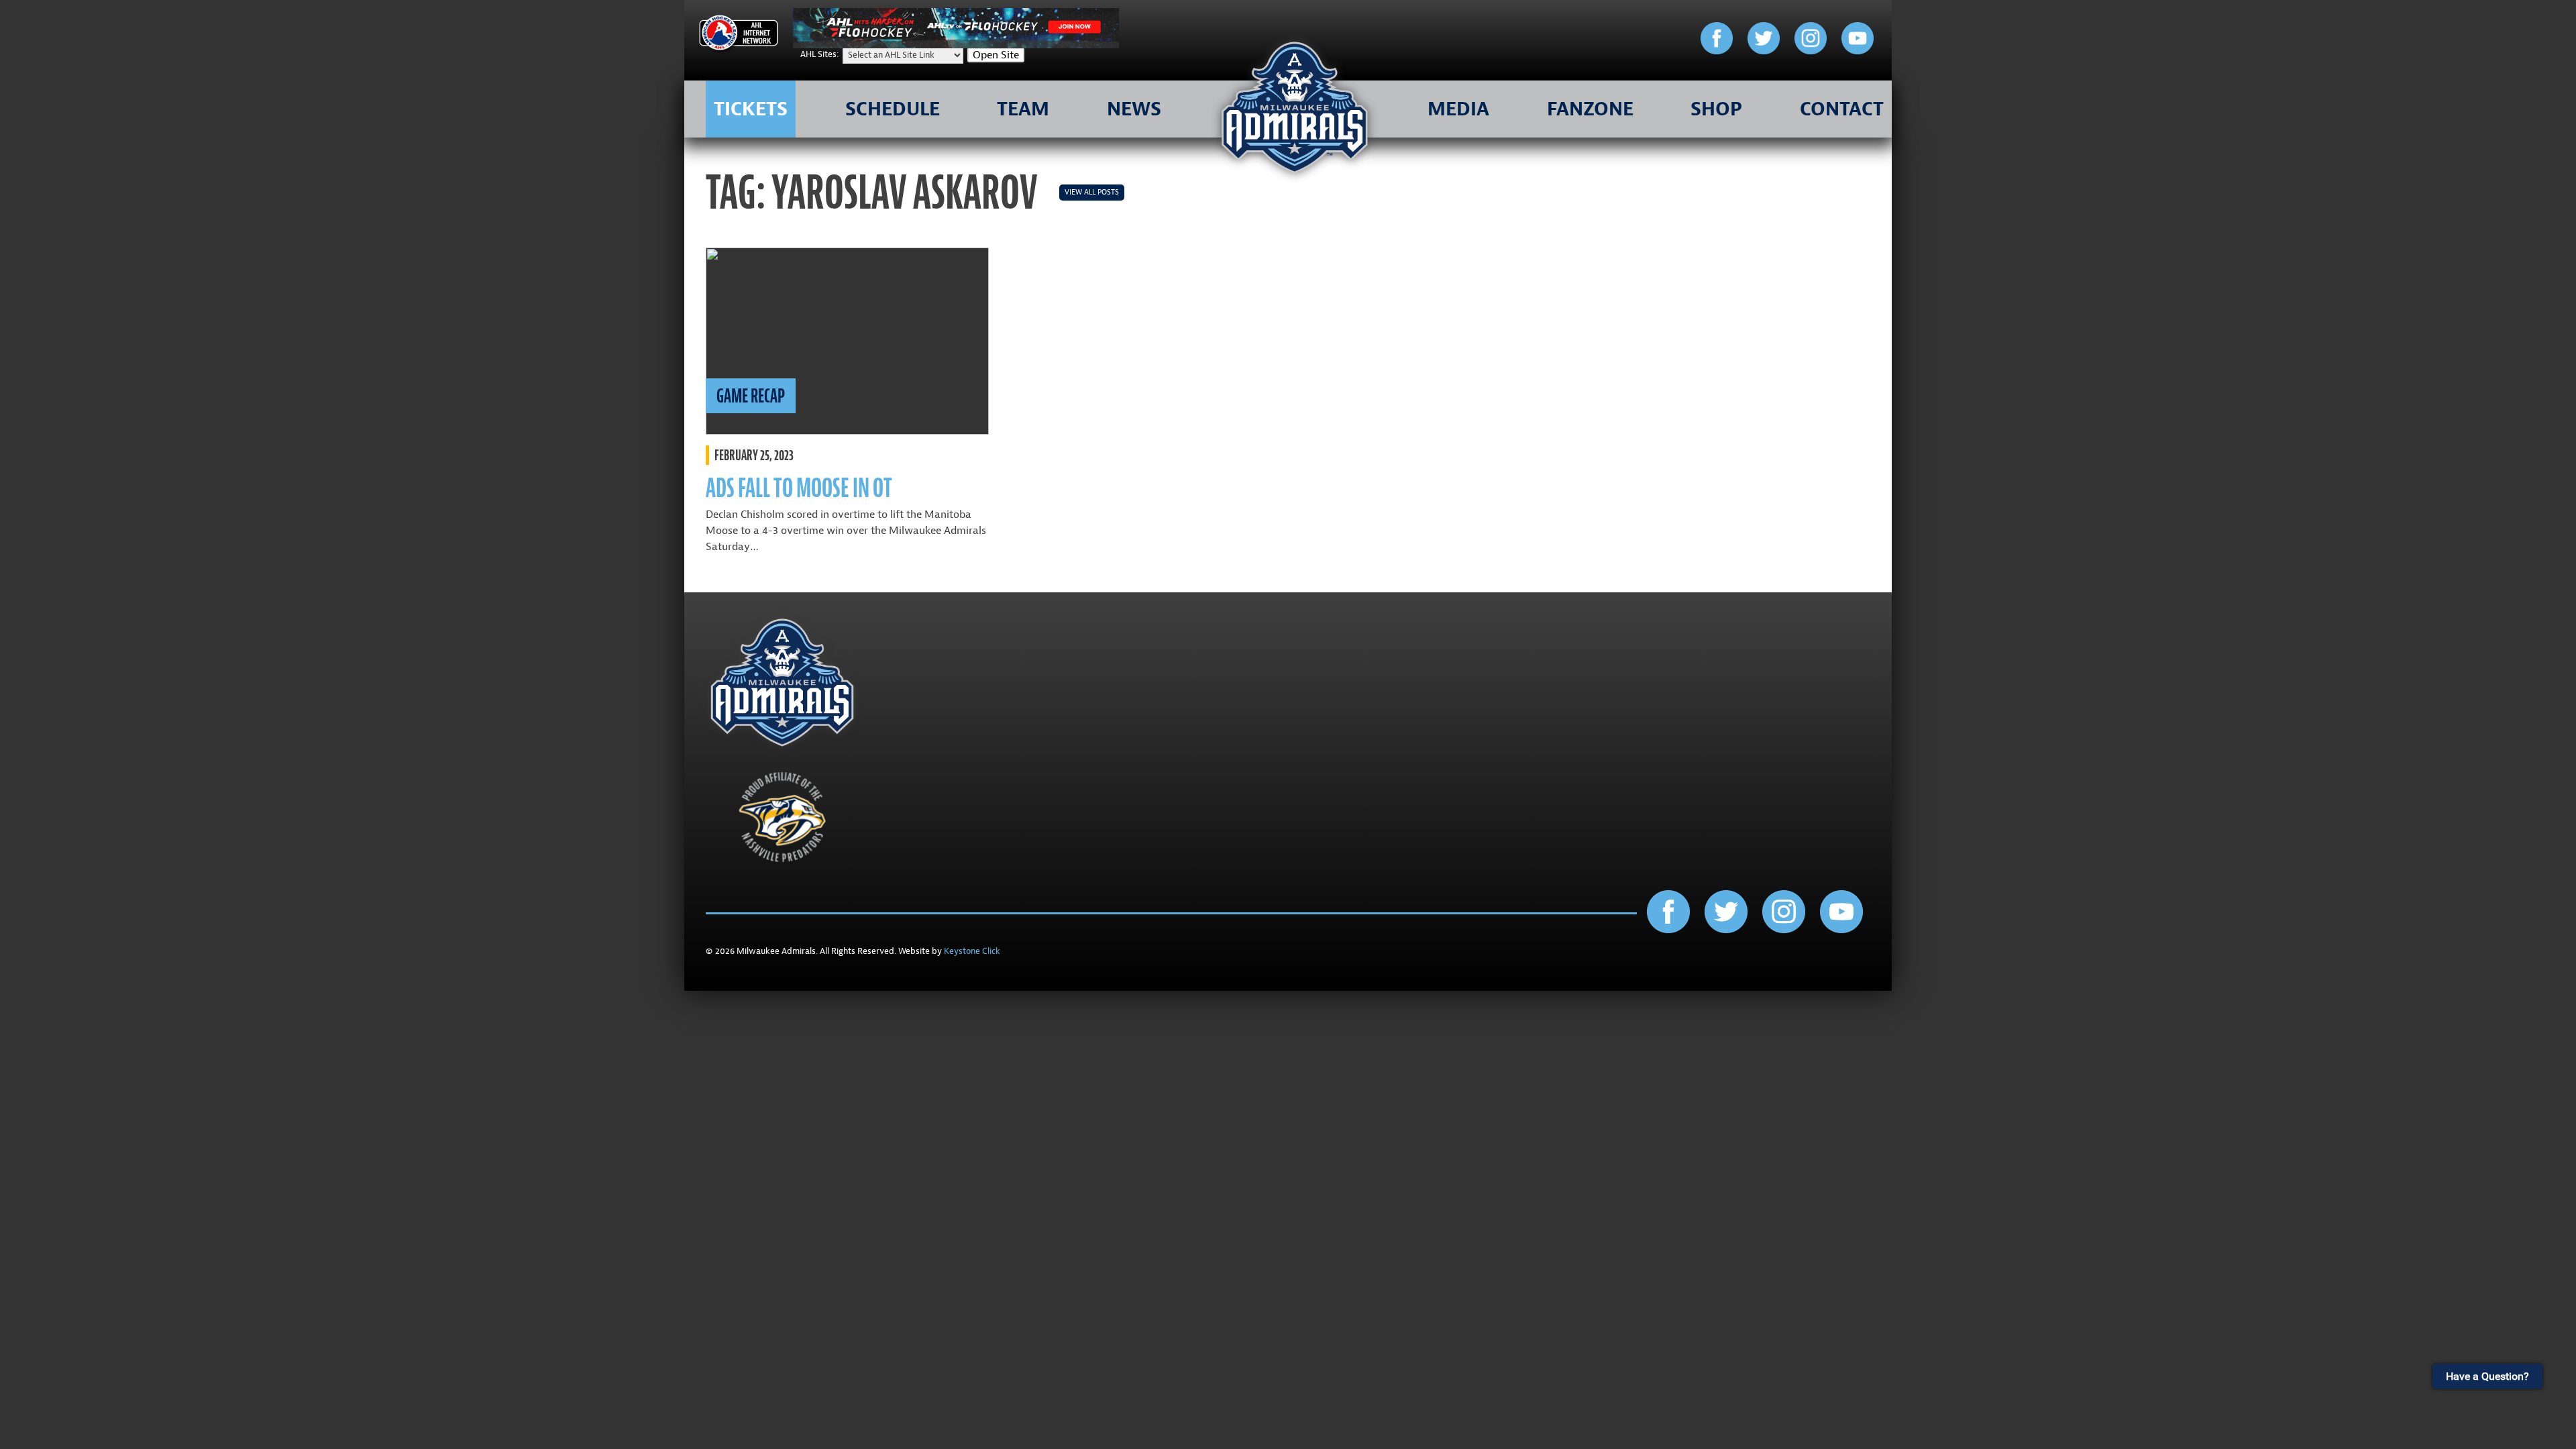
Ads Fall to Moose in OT (799, 488)
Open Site (996, 55)
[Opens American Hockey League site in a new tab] (739, 35)
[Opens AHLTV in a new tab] (956, 45)
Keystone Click (972, 951)
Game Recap (751, 396)
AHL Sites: (820, 54)
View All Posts (1092, 192)
